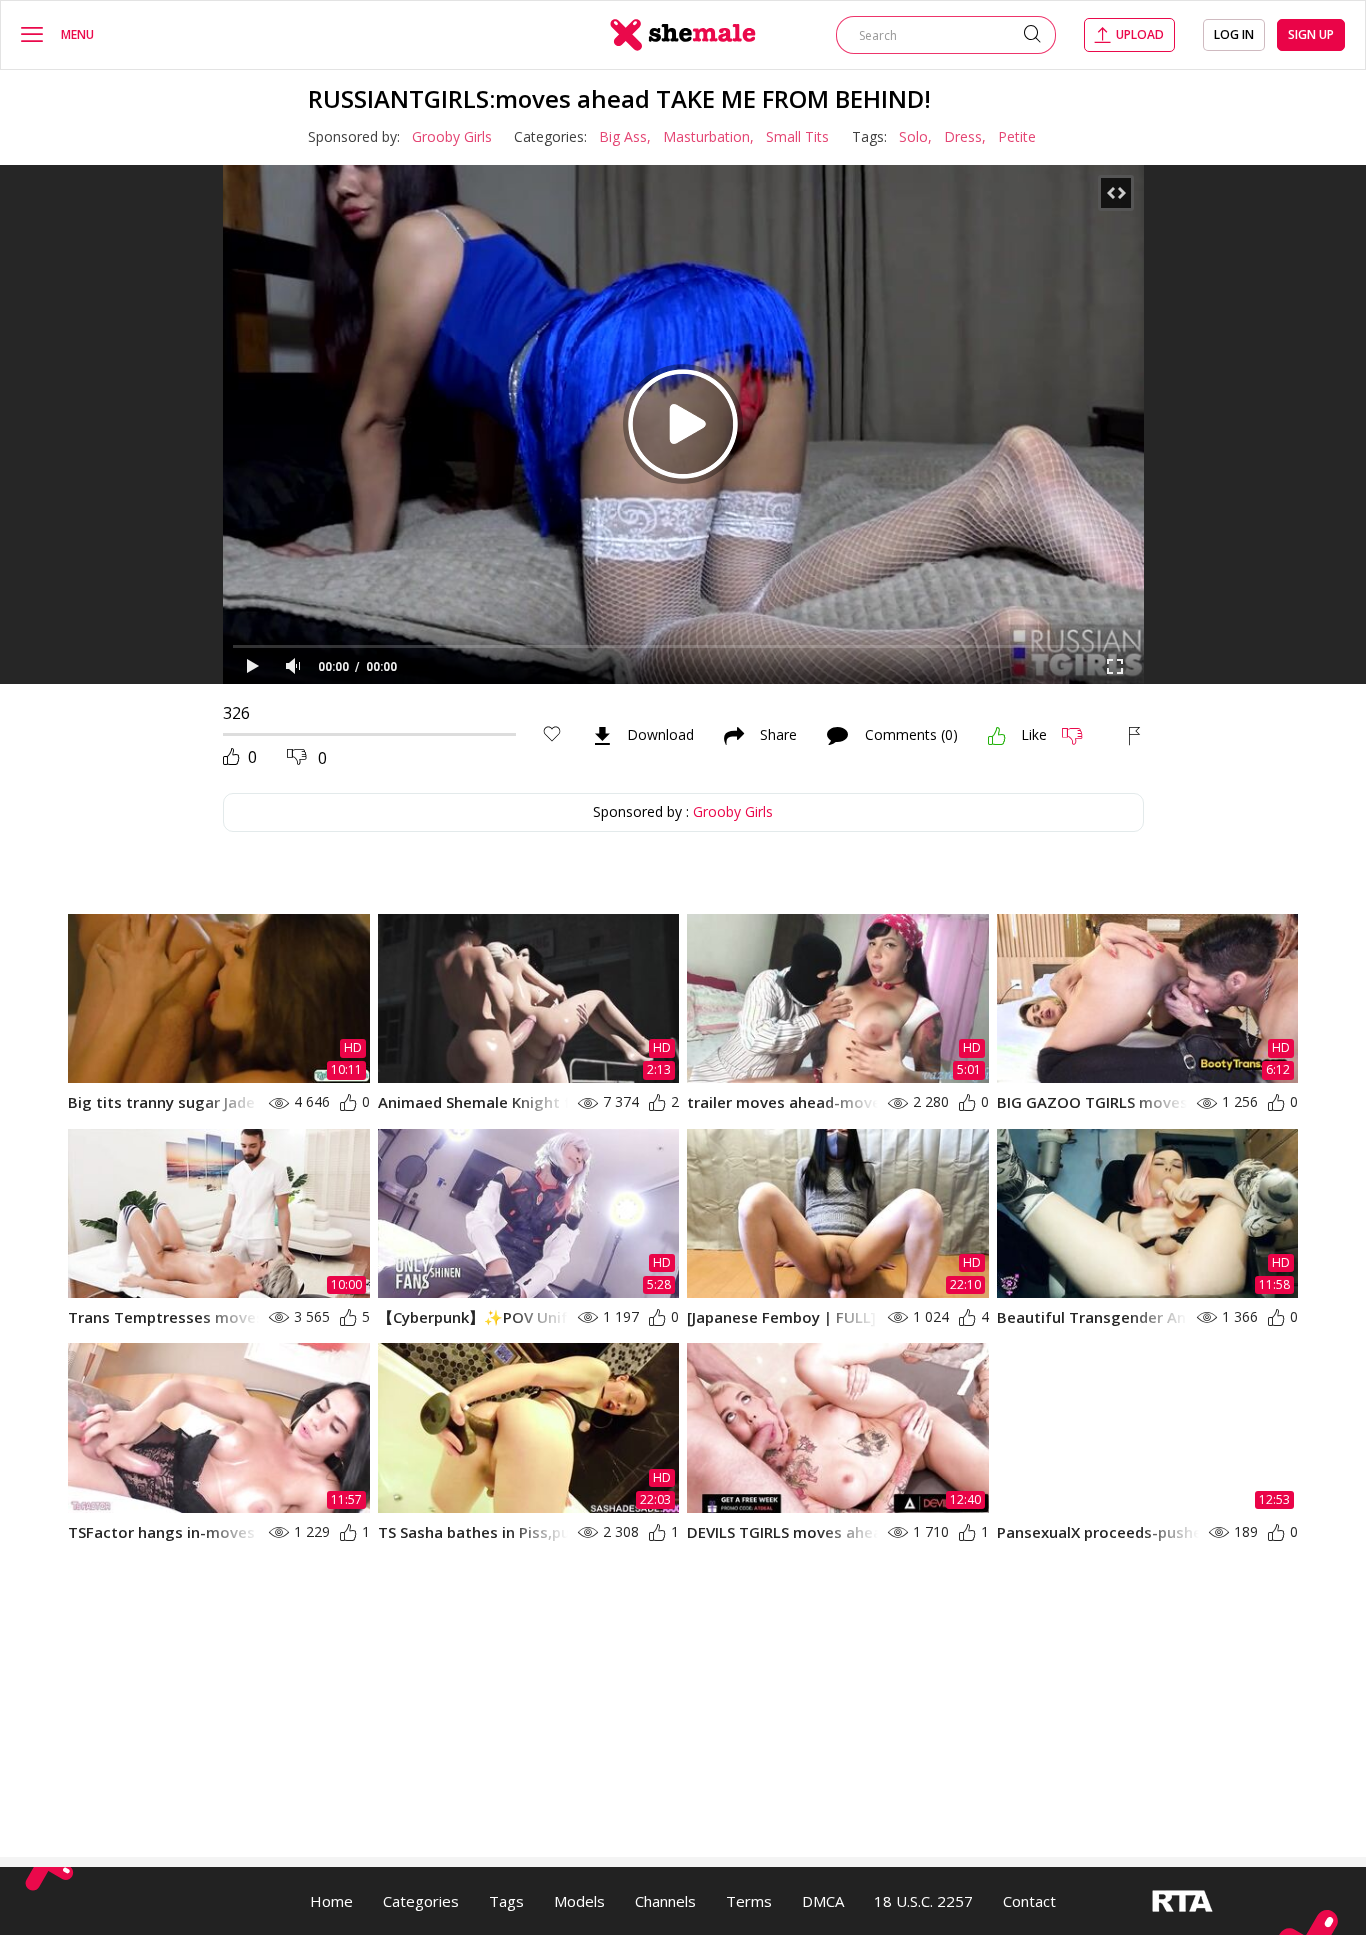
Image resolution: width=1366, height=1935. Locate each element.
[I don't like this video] (1080, 736)
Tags (506, 1901)
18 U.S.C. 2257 (923, 1901)
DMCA (823, 1901)
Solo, (915, 136)
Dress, (965, 136)
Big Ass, (625, 136)
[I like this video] (997, 736)
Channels (665, 1901)
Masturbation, (708, 136)
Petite (1017, 136)
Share (778, 736)
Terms (749, 1901)
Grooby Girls (452, 136)
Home (331, 1901)
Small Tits (797, 136)
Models (579, 1901)
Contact (1029, 1901)
